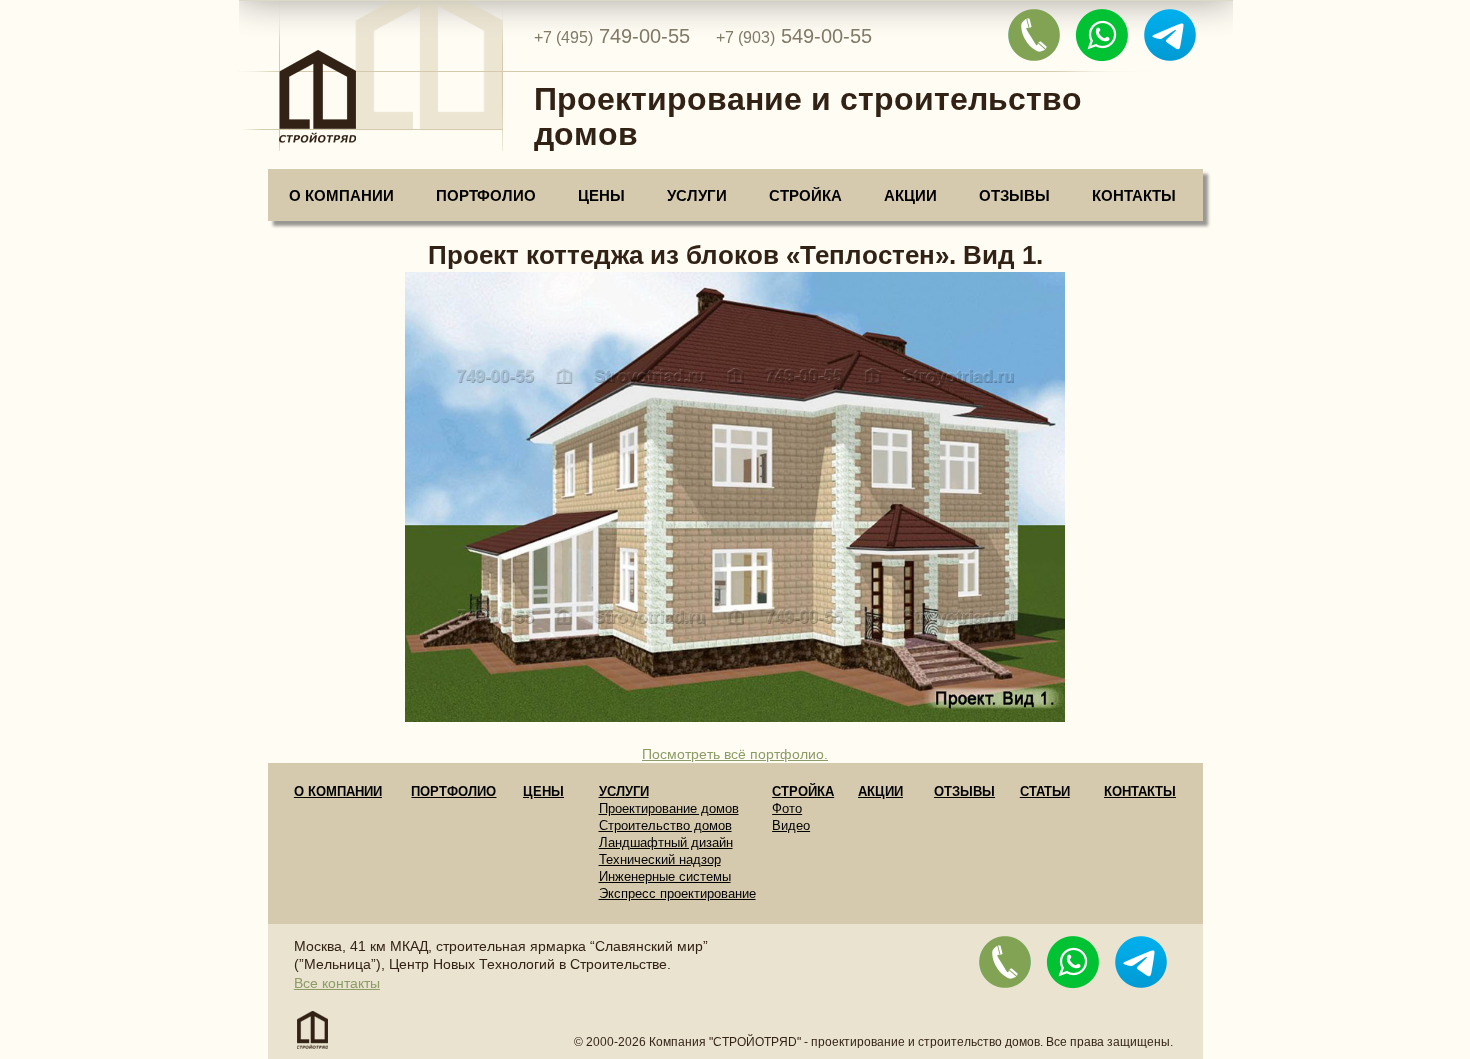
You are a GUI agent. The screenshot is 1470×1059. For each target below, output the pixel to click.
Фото (787, 808)
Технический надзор (660, 859)
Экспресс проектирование (677, 893)
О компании (341, 195)
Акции (910, 195)
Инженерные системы (665, 876)
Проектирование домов (669, 808)
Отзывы (1014, 195)
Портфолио (486, 195)
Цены (601, 195)
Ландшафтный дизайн (666, 842)
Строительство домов (665, 825)
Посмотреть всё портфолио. (735, 754)
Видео (791, 825)
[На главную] (370, 81)
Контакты (1134, 195)
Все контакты (337, 983)
